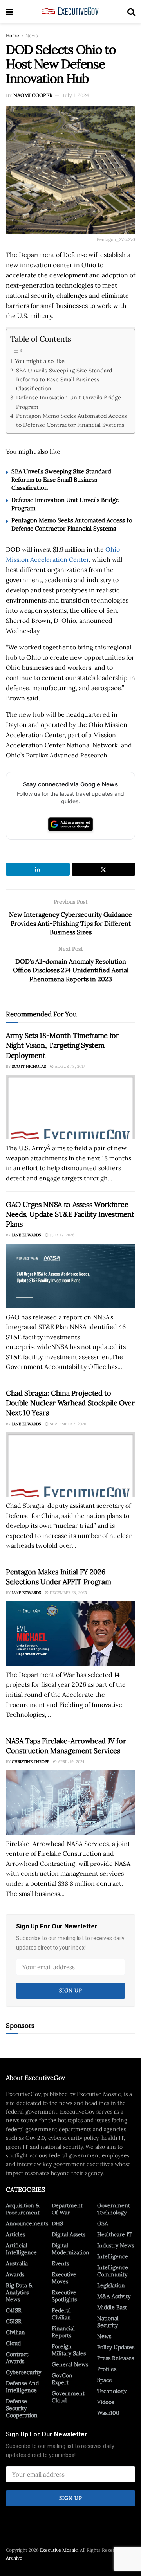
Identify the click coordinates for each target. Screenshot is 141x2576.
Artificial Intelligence (21, 2249)
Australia (17, 2263)
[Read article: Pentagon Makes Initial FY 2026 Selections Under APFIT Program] (70, 1634)
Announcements (27, 2223)
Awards (15, 2274)
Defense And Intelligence (22, 2387)
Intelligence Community (113, 2271)
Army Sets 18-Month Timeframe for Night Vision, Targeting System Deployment (62, 1045)
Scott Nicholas (29, 1066)
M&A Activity (114, 2296)
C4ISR (14, 2310)
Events (60, 2263)
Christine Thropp (31, 1762)
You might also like (40, 361)
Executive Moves (64, 2278)
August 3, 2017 (69, 1066)
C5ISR (14, 2321)
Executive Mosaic (59, 2550)
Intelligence (113, 2256)
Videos (106, 2402)
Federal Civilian (61, 2314)
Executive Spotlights (64, 2296)
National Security (108, 2322)
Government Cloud (68, 2397)
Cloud (13, 2343)
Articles (15, 2234)
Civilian (15, 2332)
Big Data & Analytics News (19, 2292)
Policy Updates (116, 2347)
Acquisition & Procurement (23, 2209)
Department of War (67, 2209)
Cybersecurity (23, 2372)
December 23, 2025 (68, 1593)
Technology (112, 2391)
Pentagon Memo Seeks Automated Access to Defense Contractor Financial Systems (71, 420)
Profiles (107, 2369)
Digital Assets (69, 2234)
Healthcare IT (115, 2234)
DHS (57, 2223)
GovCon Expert (62, 2379)
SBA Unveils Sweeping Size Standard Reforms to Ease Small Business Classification (64, 379)
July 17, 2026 (61, 1235)
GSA (103, 2223)
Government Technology (114, 2209)
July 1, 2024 (76, 95)
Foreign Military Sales (69, 2350)
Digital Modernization (70, 2249)
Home (13, 35)
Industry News (116, 2245)
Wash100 (108, 2413)
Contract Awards (17, 2358)
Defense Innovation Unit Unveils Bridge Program (69, 402)
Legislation (111, 2285)
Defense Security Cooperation (22, 2408)
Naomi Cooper (33, 95)
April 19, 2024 (70, 1762)
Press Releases (116, 2358)
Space (105, 2380)
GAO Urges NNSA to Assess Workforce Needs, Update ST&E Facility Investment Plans (70, 1214)
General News (70, 2364)
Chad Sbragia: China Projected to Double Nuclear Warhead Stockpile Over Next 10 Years (70, 1403)
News (32, 35)
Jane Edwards (26, 1235)
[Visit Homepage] (70, 12)
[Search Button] (131, 12)
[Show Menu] (10, 12)
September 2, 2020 (67, 1424)
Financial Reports (63, 2332)
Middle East (112, 2307)
